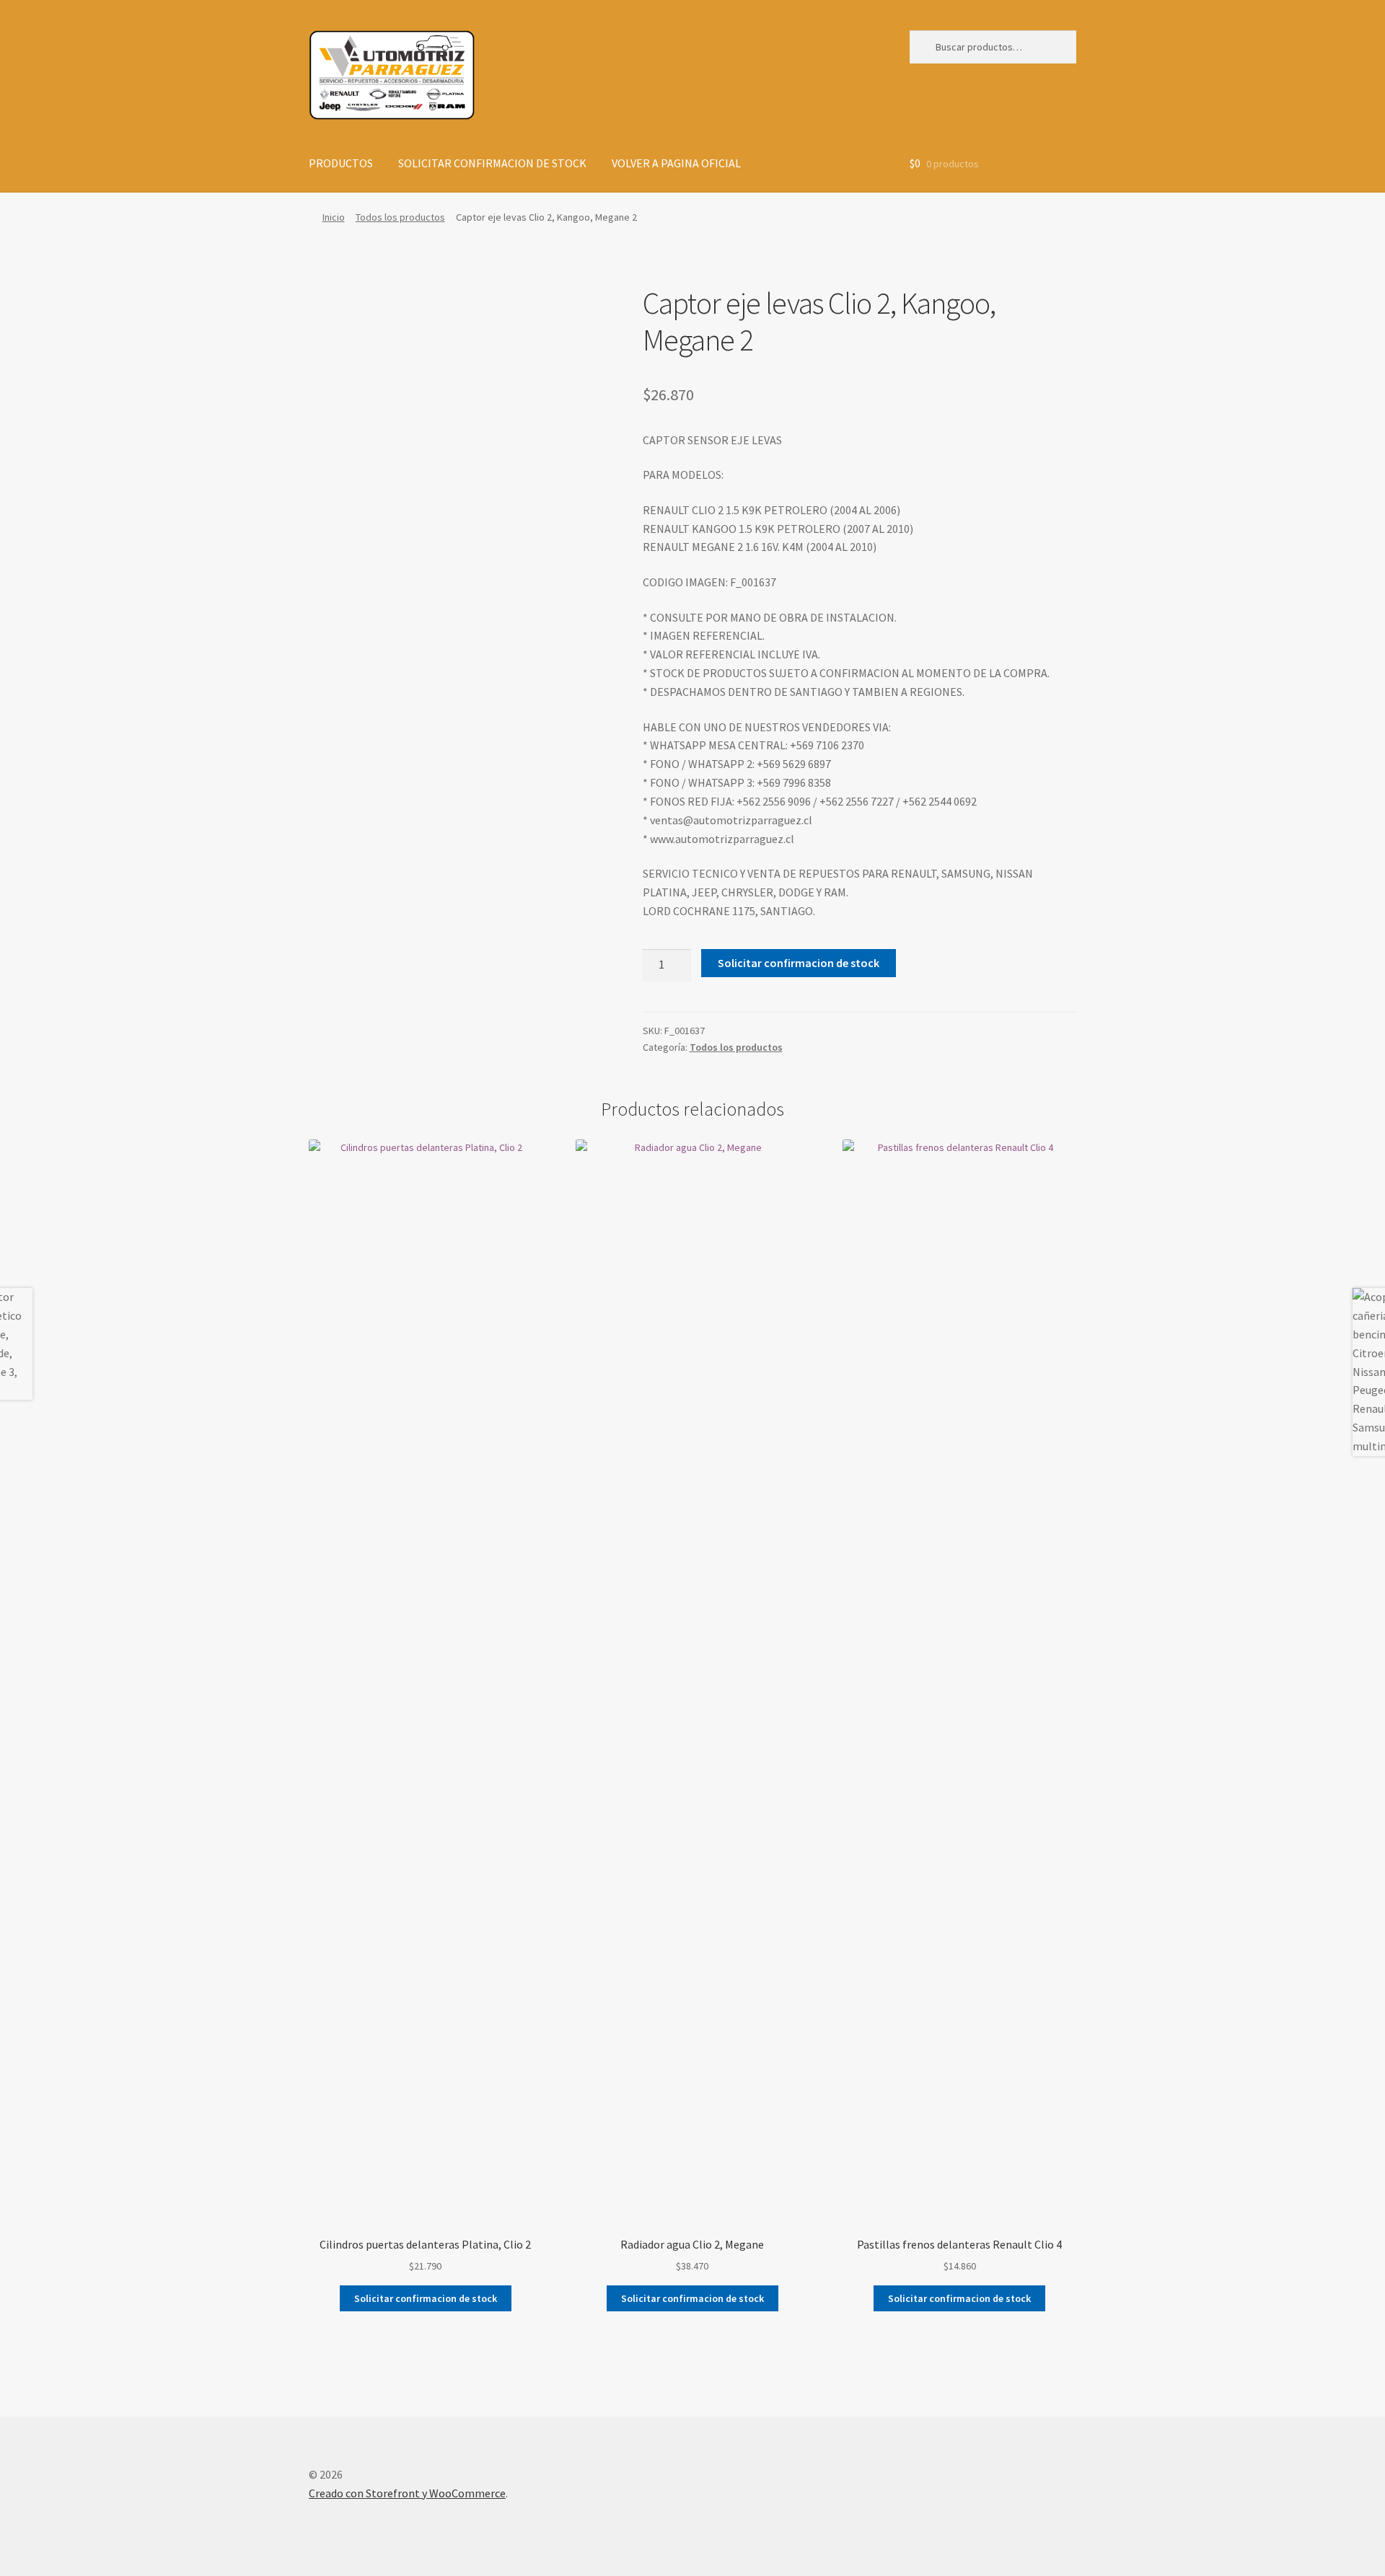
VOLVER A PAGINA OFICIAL (676, 163)
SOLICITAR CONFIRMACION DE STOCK (492, 163)
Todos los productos (400, 217)
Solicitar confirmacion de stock (799, 963)
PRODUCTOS (341, 163)
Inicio (334, 217)
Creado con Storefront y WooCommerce (407, 2493)
